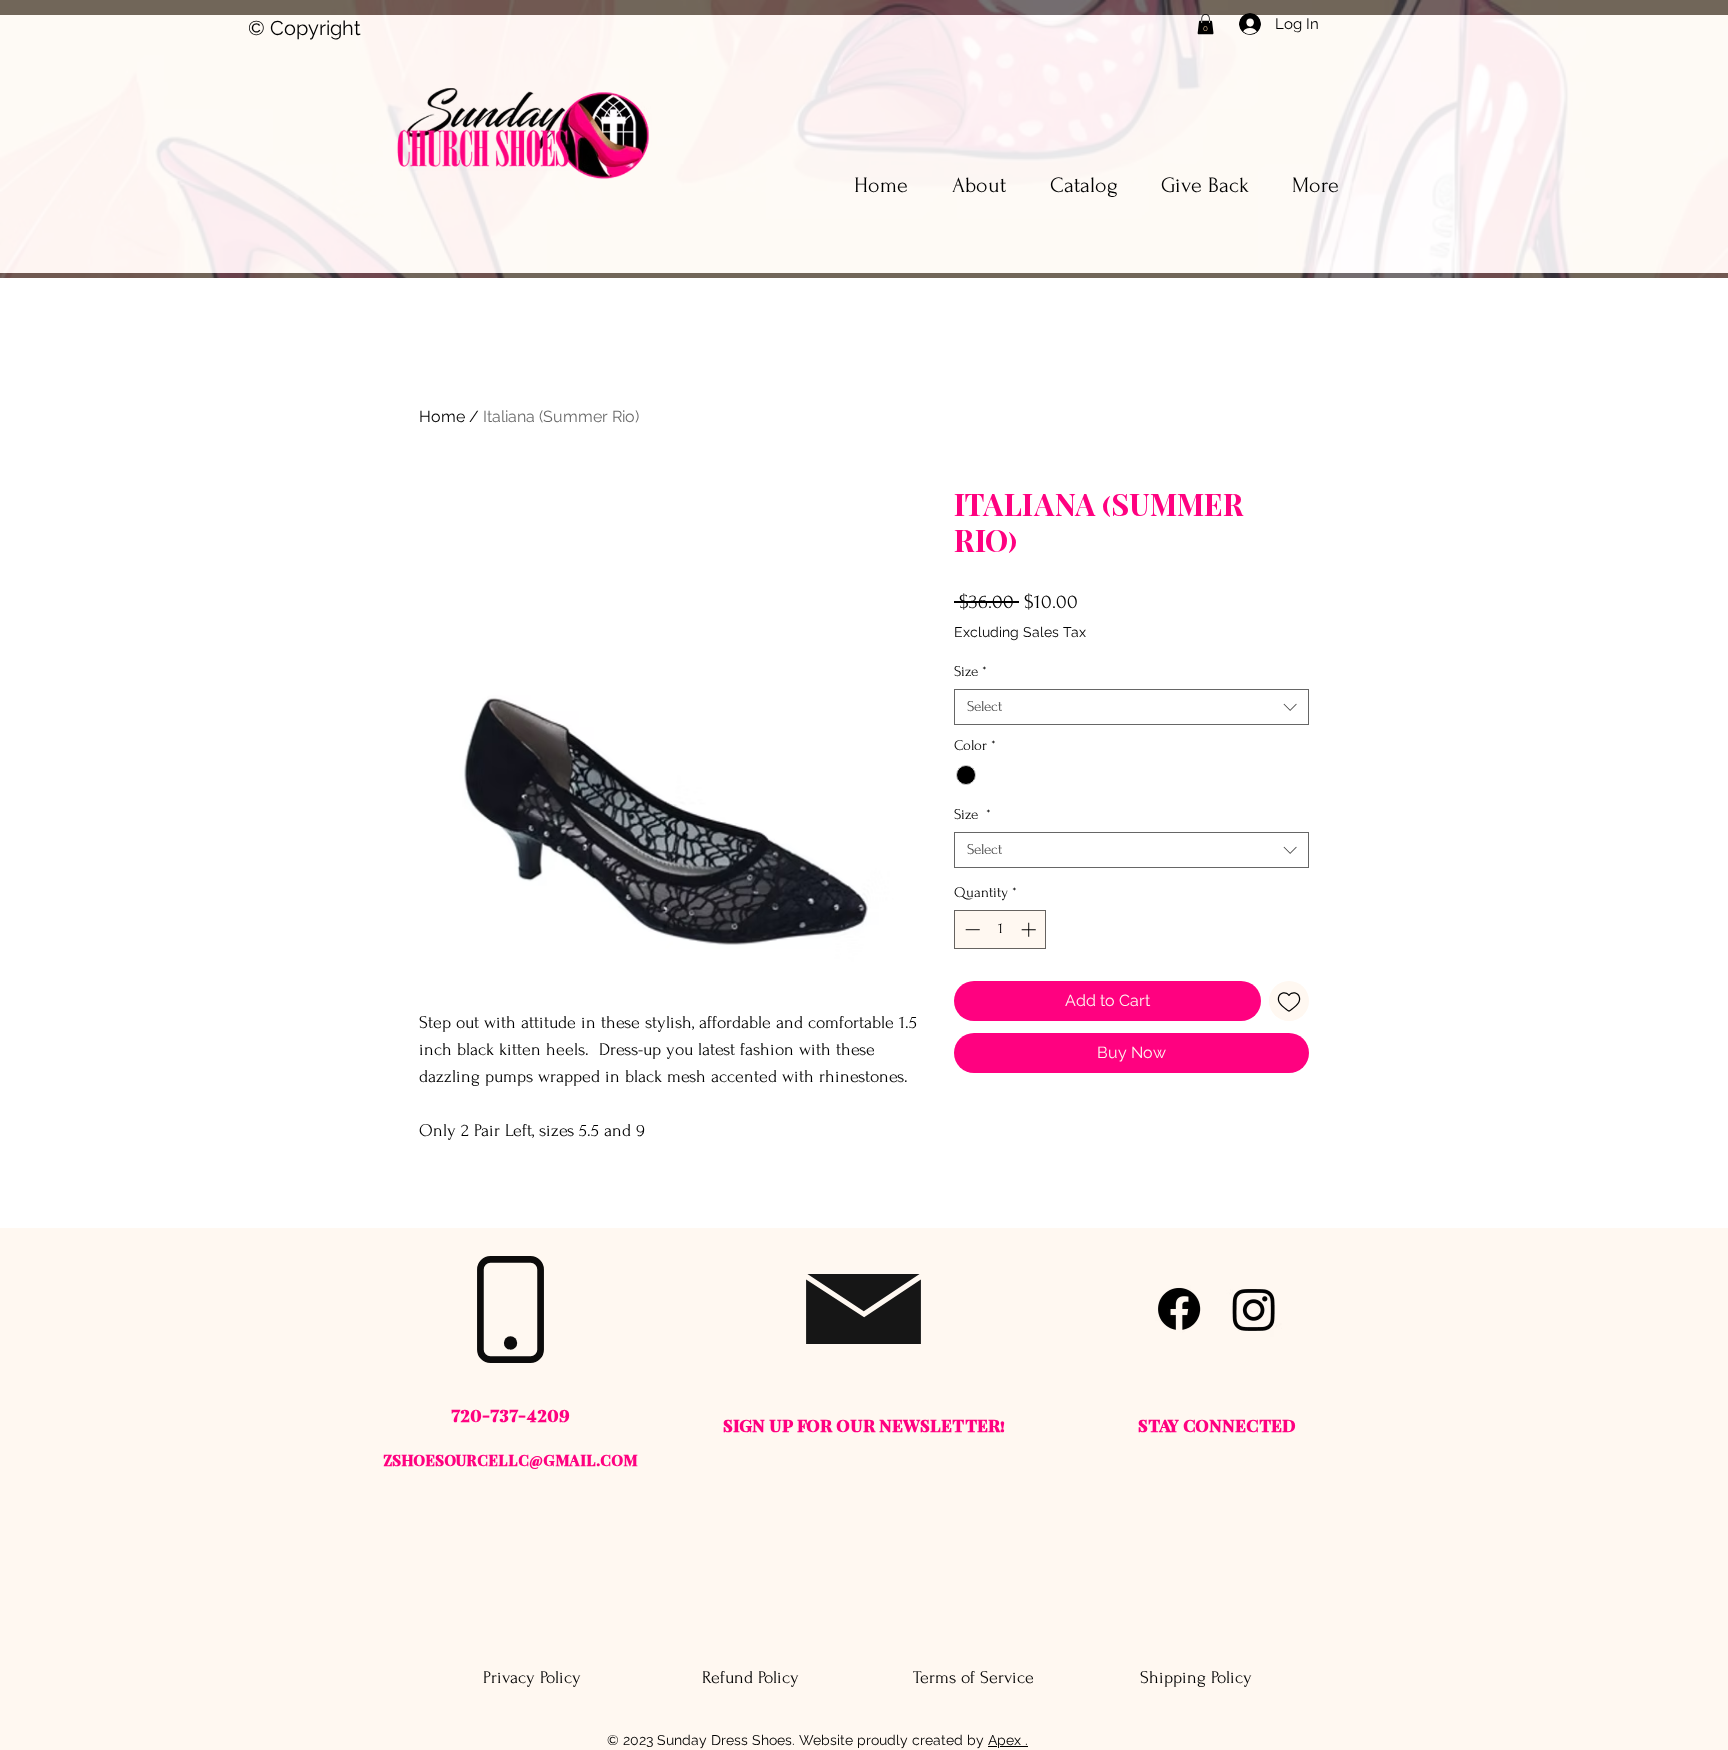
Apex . (1008, 1740)
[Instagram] (1254, 1309)
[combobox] (1131, 707)
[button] (1205, 24)
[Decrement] (970, 929)
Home (442, 416)
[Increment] (1030, 929)
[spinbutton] (1000, 929)
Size (970, 671)
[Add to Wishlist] (1289, 1001)
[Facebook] (1179, 1309)
